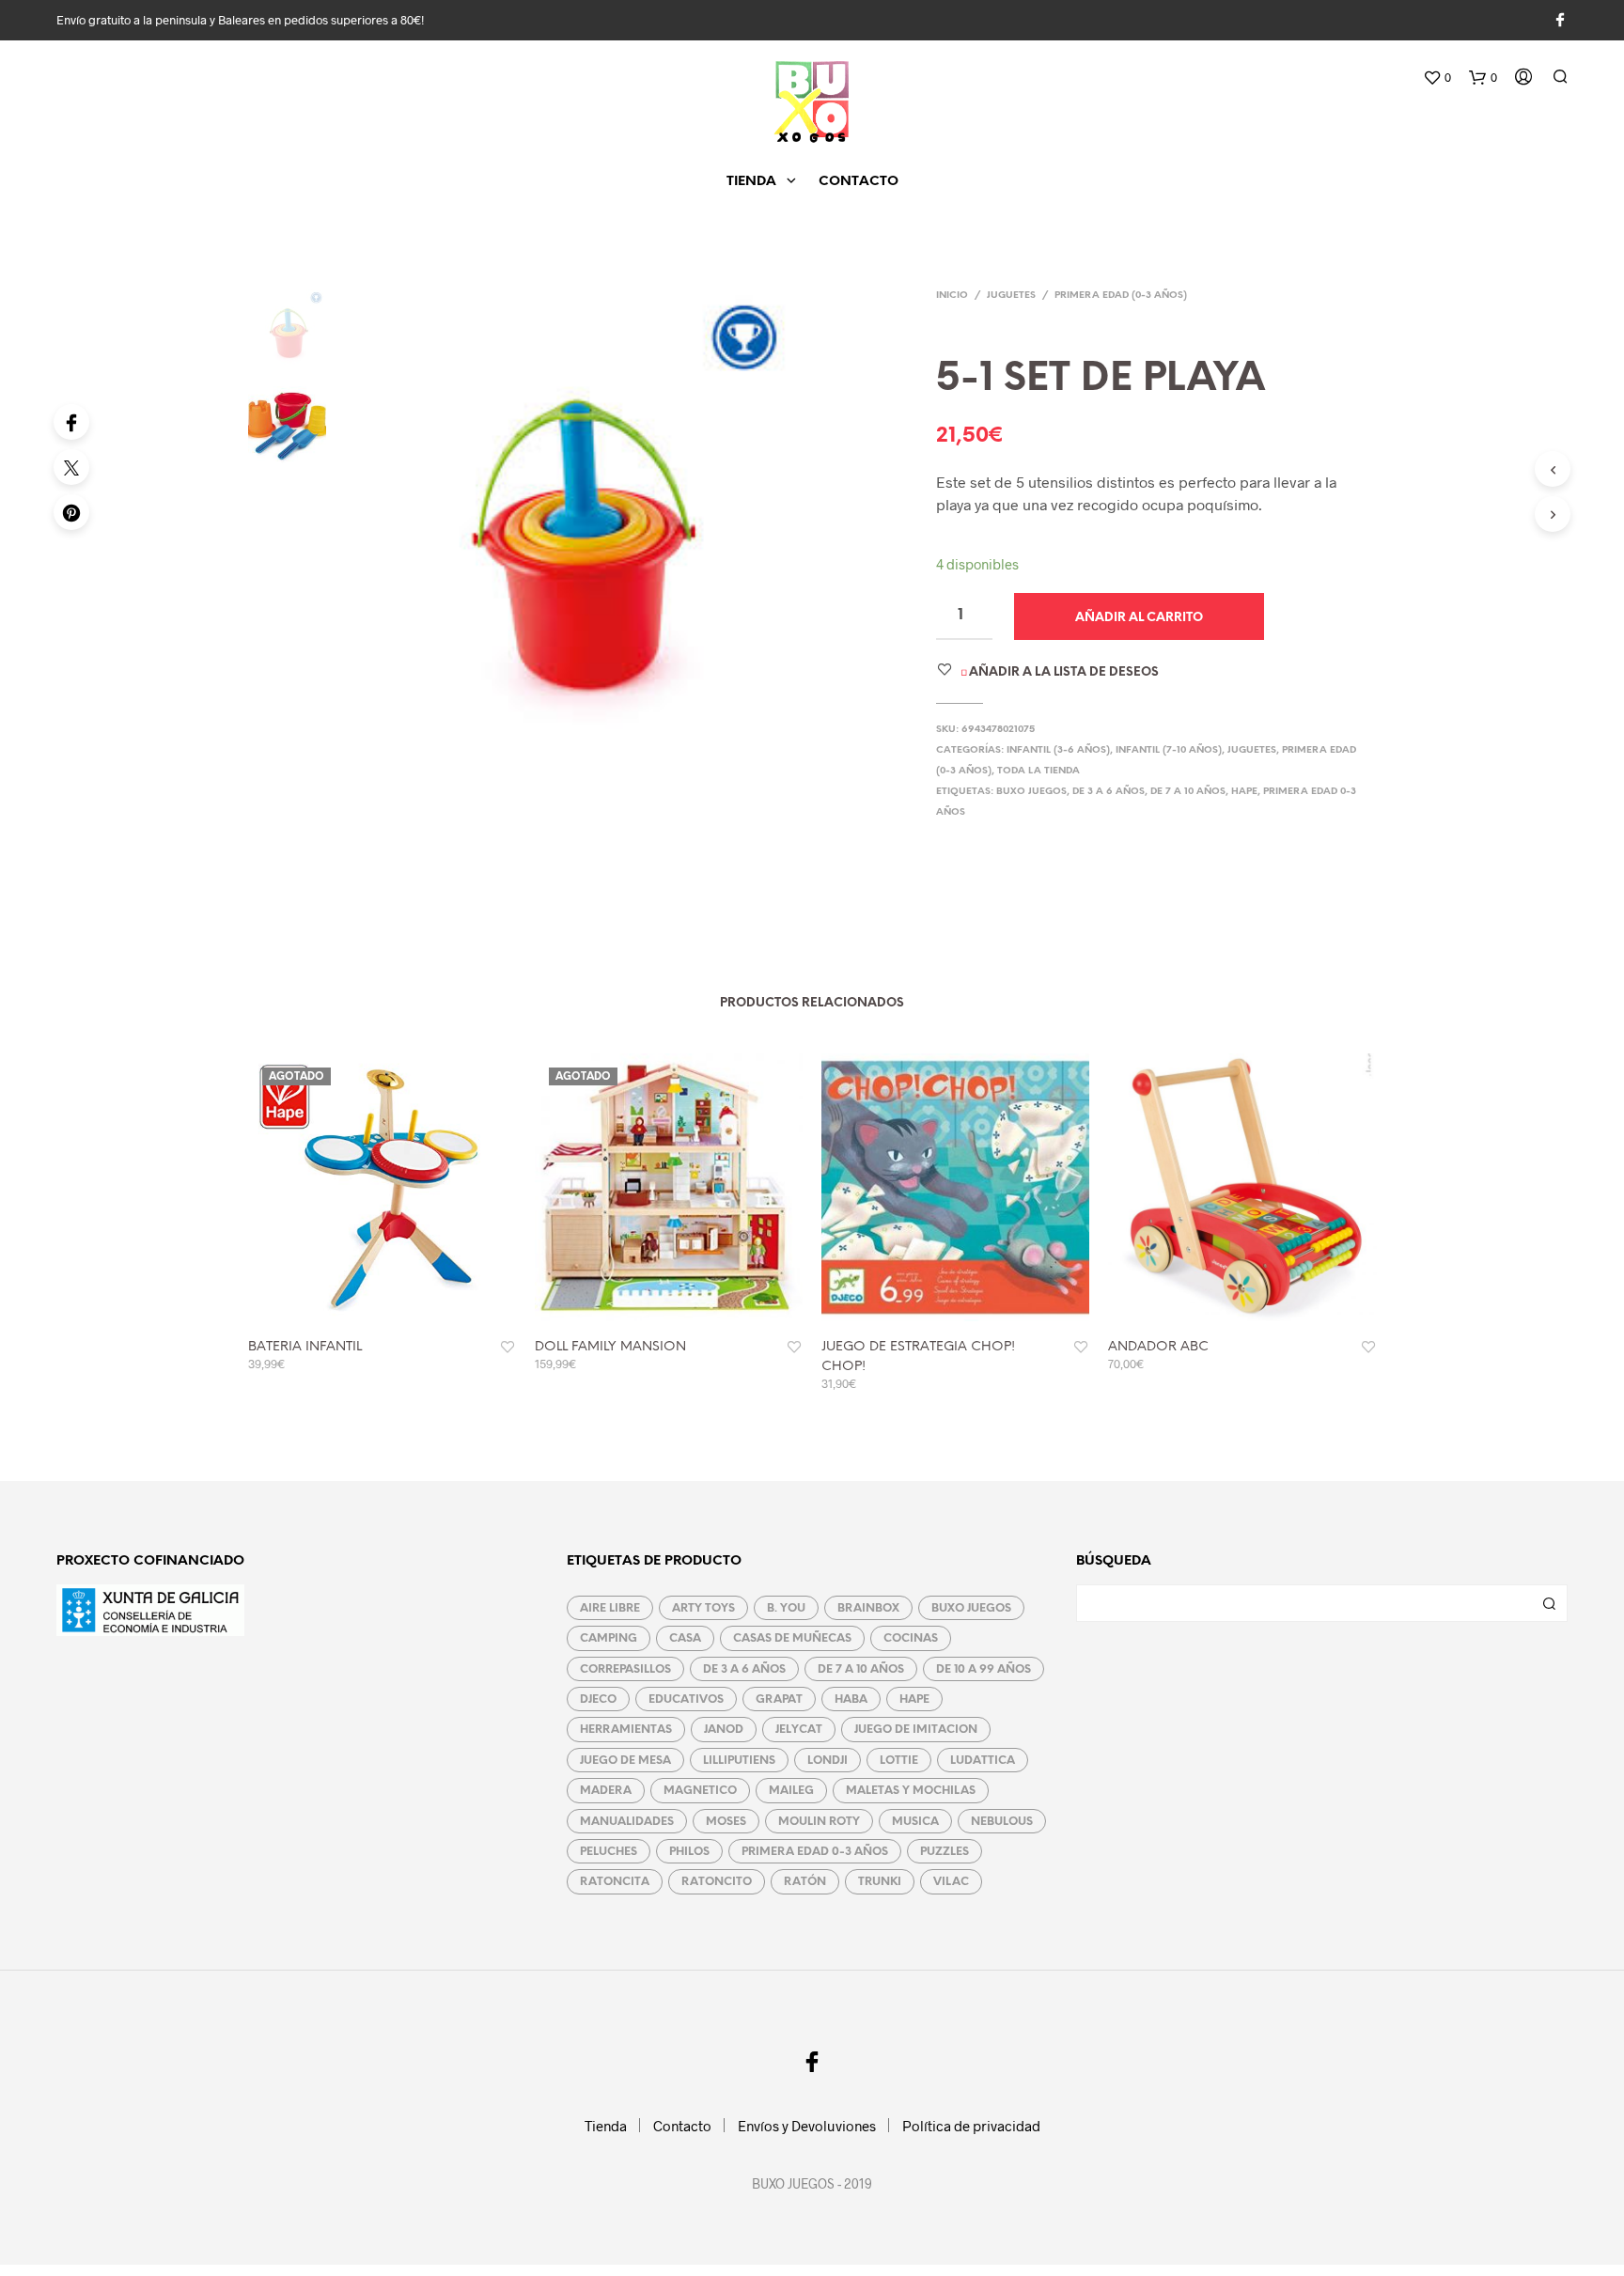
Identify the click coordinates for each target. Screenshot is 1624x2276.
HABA (851, 1699)
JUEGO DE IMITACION (916, 1730)
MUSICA (915, 1822)
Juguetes (1011, 296)
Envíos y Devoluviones (807, 2126)
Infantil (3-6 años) (1058, 750)
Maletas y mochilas (911, 1791)
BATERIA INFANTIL (305, 1347)
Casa (685, 1638)
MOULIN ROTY (819, 1822)
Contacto (859, 182)
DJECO (598, 1699)
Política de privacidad (971, 2126)
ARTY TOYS (703, 1608)
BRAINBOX (868, 1608)
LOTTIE (899, 1761)
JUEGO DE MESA (625, 1761)
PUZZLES (945, 1852)
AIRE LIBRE (610, 1608)
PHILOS (689, 1852)
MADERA (606, 1791)
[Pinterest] (71, 512)
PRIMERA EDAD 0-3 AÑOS (815, 1852)
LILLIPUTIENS (739, 1761)
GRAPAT (779, 1699)
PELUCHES (609, 1852)
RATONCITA (615, 1882)
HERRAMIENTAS (626, 1730)
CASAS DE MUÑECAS (792, 1638)
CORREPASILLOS (625, 1669)
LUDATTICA (983, 1761)
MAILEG (791, 1791)
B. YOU (786, 1608)
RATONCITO (717, 1882)
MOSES (726, 1822)
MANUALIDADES (627, 1822)
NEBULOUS (1002, 1822)
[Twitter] (71, 467)
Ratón (805, 1882)
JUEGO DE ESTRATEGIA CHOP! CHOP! (918, 1357)
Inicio (952, 296)
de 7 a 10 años (1188, 792)
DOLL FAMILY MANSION (610, 1347)
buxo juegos (1031, 792)
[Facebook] (71, 422)
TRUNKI (880, 1882)
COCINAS (911, 1638)
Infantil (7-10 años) (1169, 750)
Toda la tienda (1038, 771)
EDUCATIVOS (686, 1699)
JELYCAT (799, 1730)
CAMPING (609, 1638)
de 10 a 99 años (984, 1669)
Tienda (751, 182)
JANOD (724, 1730)
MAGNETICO (700, 1791)
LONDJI (828, 1761)
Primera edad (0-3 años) (1121, 296)
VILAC (951, 1882)
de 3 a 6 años (1109, 792)
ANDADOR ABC (1158, 1347)
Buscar (1549, 1603)
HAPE (1244, 792)
